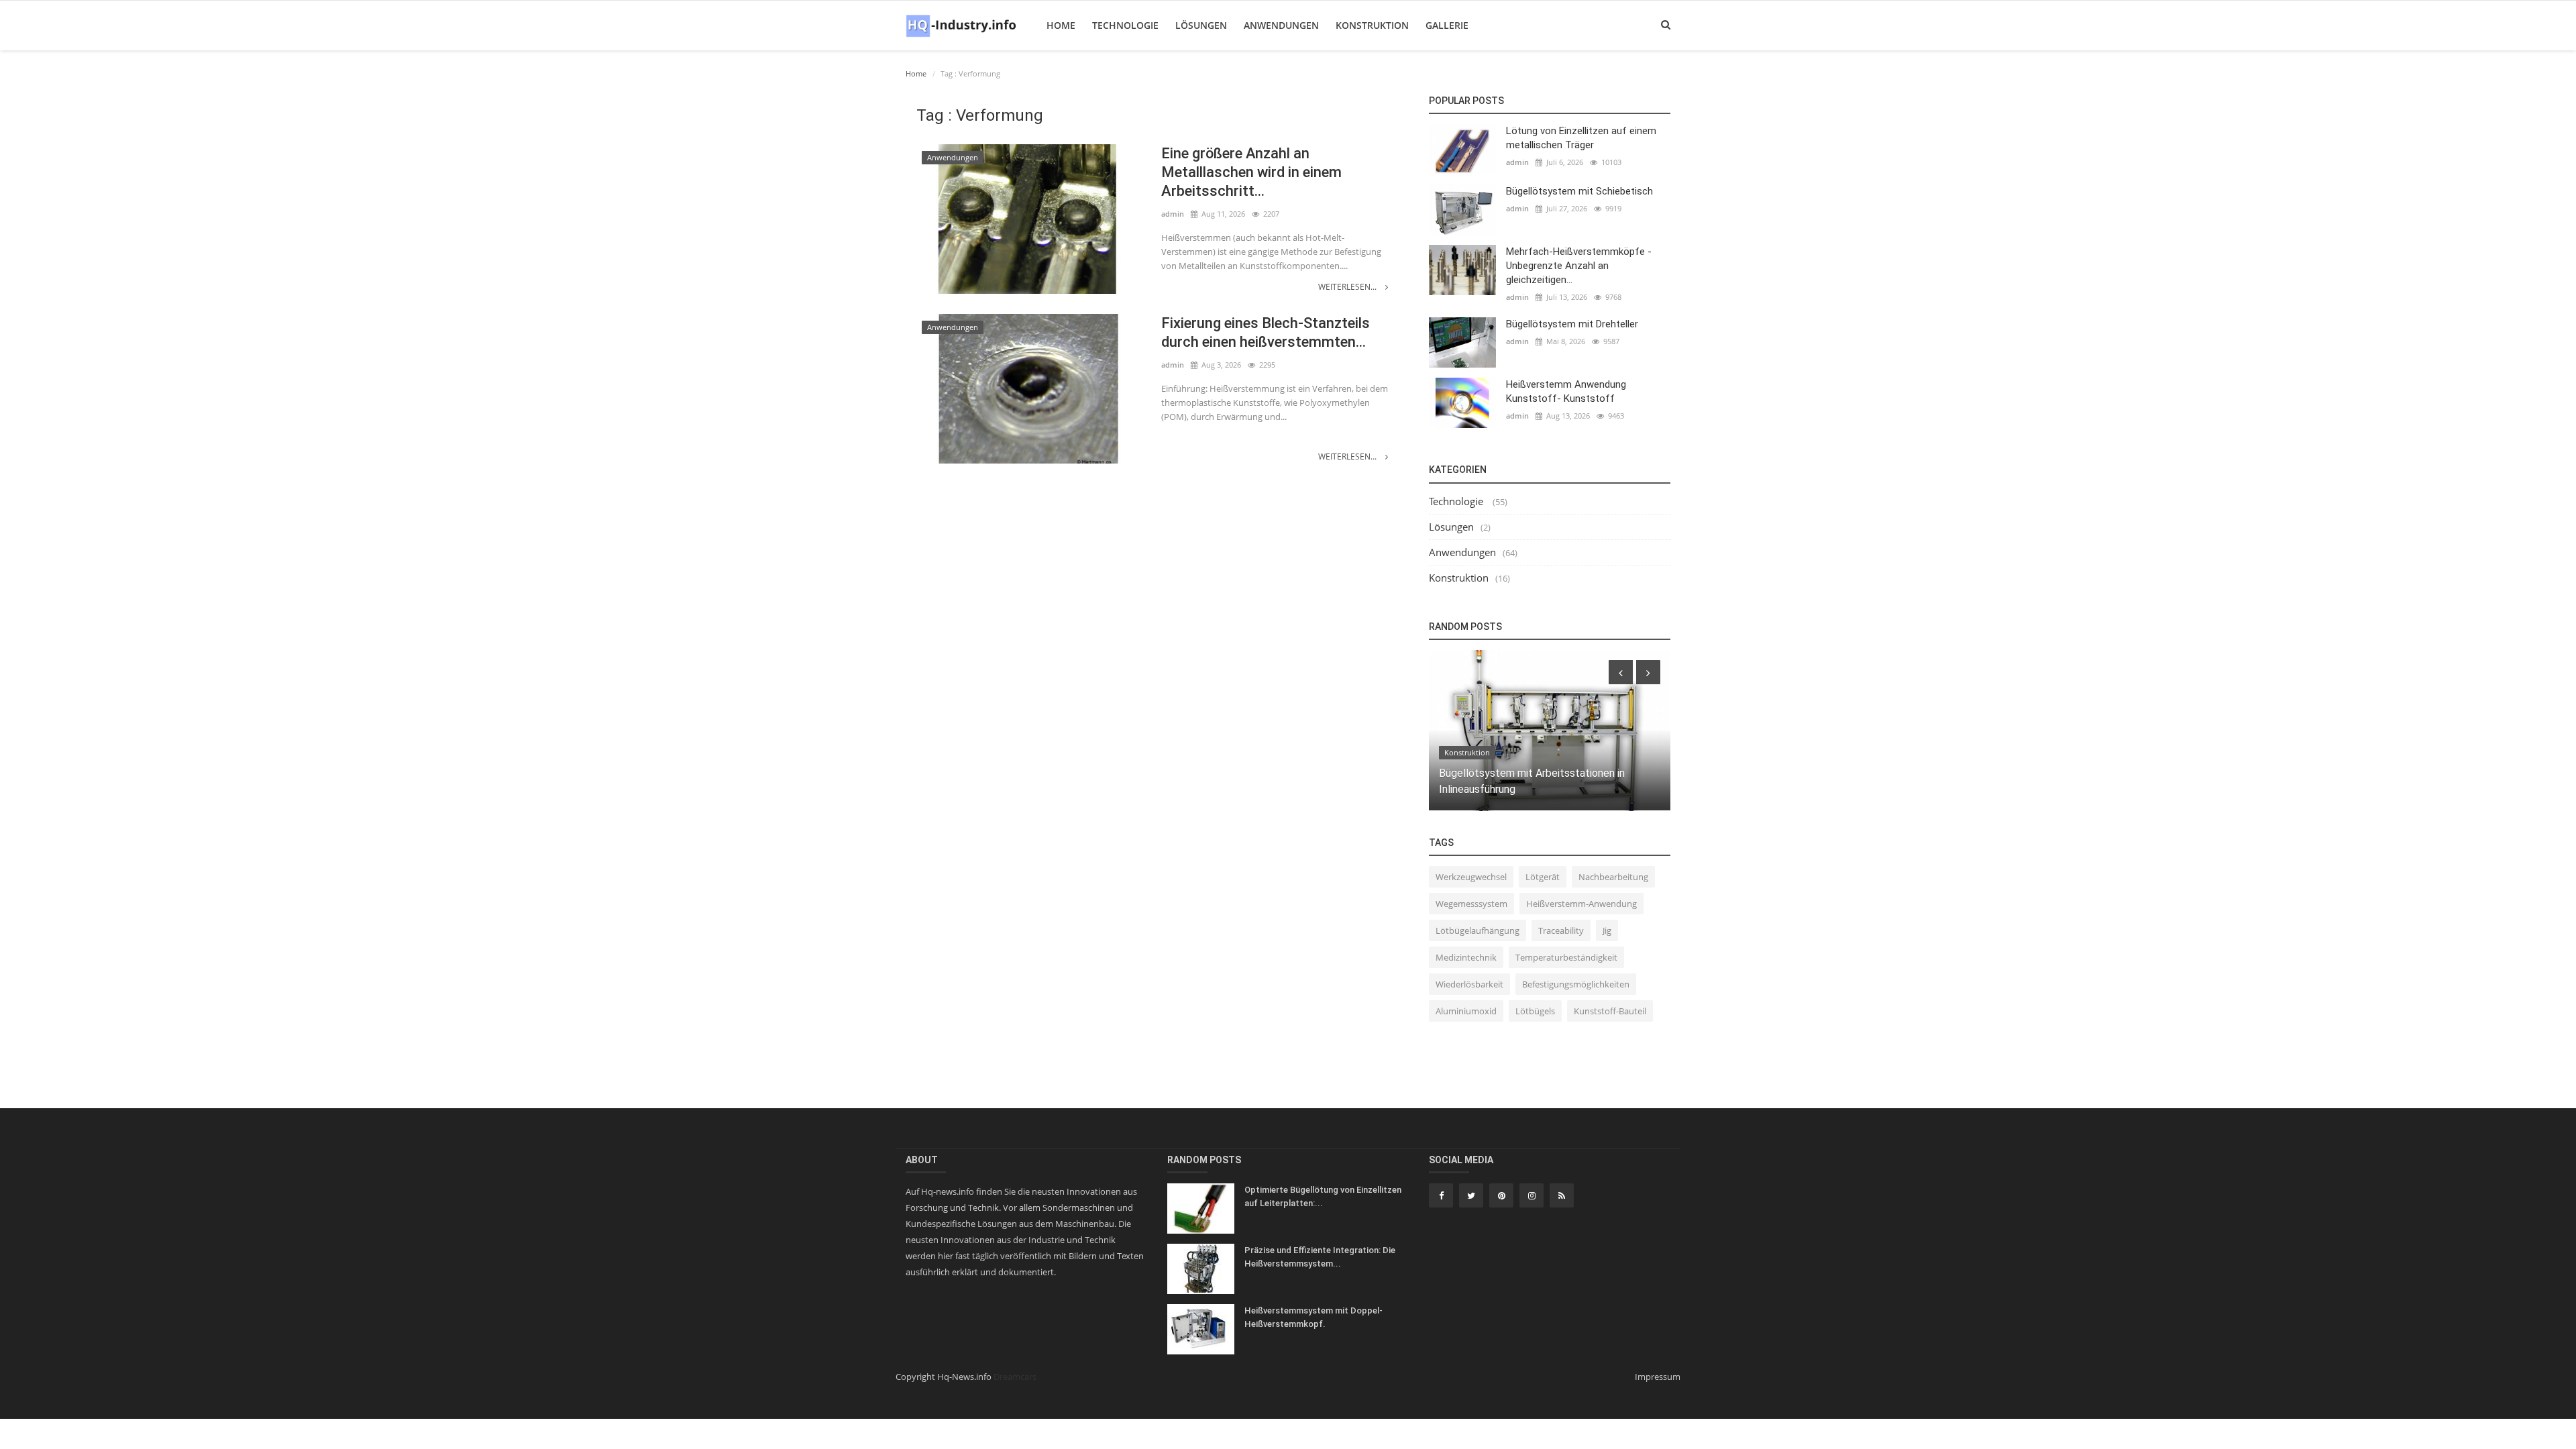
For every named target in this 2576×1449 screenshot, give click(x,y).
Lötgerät (1543, 877)
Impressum (1658, 1377)
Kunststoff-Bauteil (1610, 1011)
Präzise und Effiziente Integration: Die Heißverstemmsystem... (1320, 1257)
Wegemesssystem (1471, 904)
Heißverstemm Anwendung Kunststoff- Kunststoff (1566, 391)
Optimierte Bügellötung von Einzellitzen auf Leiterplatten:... (1323, 1196)
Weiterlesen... (1348, 287)
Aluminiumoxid (1466, 1011)
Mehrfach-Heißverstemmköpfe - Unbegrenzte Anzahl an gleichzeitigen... (1579, 266)
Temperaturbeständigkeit (1566, 957)
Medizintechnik (1466, 957)
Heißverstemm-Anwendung (1581, 904)
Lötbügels (1535, 1011)
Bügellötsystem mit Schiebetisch (1579, 191)
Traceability (1561, 930)
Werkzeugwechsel (1471, 877)
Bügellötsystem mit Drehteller (1572, 324)
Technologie (1125, 25)
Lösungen (1201, 25)
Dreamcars (1015, 1377)
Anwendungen (1281, 25)
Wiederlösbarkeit (1469, 984)
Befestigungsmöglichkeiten (1576, 984)
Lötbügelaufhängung (1478, 930)
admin (1173, 214)
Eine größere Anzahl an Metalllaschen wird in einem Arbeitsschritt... (1251, 172)
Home (1061, 25)
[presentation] (1621, 672)
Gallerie (1447, 25)
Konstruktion (1372, 25)
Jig (1607, 930)
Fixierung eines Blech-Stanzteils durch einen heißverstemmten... (1266, 332)
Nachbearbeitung (1613, 877)
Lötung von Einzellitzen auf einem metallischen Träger (1581, 138)
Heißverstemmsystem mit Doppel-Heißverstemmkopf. (1313, 1317)
